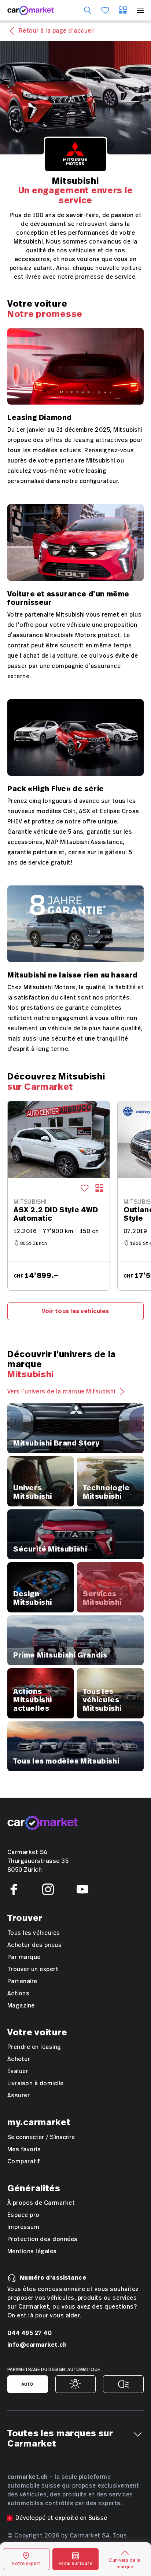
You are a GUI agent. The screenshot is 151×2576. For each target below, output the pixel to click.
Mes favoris (24, 2149)
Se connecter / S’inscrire (41, 2137)
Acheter (19, 2059)
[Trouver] (88, 10)
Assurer (19, 2095)
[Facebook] (14, 1889)
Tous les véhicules (34, 1933)
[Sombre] (123, 2384)
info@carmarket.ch (37, 2345)
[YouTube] (82, 1889)
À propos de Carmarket (41, 2203)
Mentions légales (32, 2251)
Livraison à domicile (36, 2083)
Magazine (21, 2006)
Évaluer (18, 2071)
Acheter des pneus (34, 1945)
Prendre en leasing (34, 2047)
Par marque (24, 1957)
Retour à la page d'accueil (56, 31)
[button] (138, 2434)
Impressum (23, 2227)
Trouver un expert (33, 1969)
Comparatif (24, 2162)
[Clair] (76, 2384)
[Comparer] (99, 1188)
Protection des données (43, 2239)
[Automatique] (28, 2384)
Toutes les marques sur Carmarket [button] (60, 2439)
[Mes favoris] (105, 10)
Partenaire (22, 1981)
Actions (18, 1994)
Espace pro (23, 2215)
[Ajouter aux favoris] (85, 1188)
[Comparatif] (123, 10)
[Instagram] (48, 1889)
